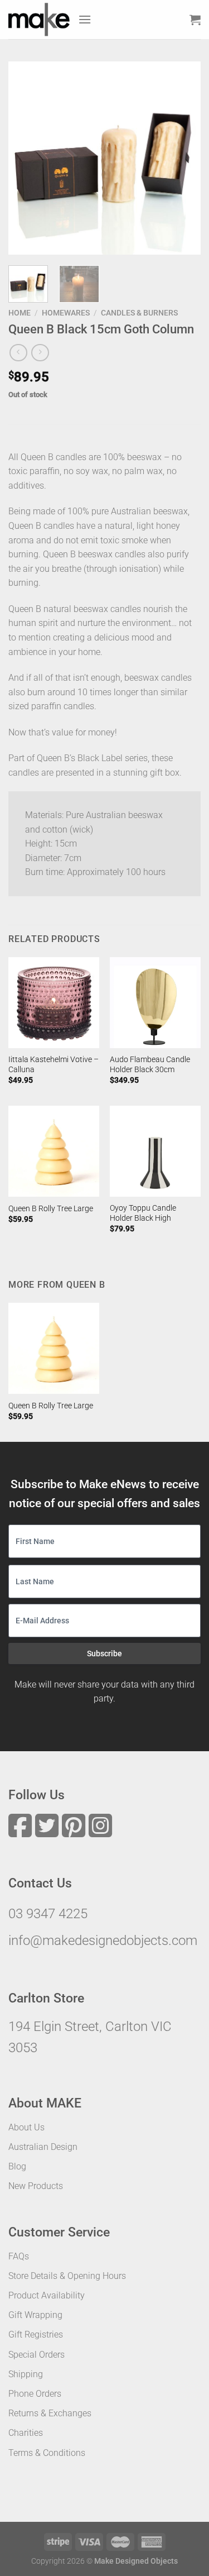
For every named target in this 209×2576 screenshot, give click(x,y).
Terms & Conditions (47, 2453)
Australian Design (43, 2147)
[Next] (183, 158)
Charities (26, 2433)
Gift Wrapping (35, 2315)
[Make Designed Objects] (39, 20)
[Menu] (85, 19)
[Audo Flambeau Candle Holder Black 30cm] (155, 1003)
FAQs (19, 2256)
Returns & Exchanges (50, 2413)
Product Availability (47, 2295)
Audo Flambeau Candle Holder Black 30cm (150, 1064)
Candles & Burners (139, 313)
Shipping (26, 2374)
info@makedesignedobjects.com (103, 1941)
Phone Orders (35, 2394)
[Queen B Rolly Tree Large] (54, 1151)
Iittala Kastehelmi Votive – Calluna (54, 1064)
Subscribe (104, 1653)
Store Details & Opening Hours (67, 2276)
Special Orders (37, 2355)
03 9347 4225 (48, 1914)
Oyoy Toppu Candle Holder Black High (143, 1213)
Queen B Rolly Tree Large (51, 1208)
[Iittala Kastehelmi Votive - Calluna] (54, 1003)
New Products (36, 2186)
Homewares (66, 313)
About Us (26, 2127)
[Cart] (195, 20)
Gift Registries (36, 2334)
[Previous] (26, 158)
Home (20, 313)
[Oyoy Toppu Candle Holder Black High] (155, 1151)
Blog (17, 2166)
